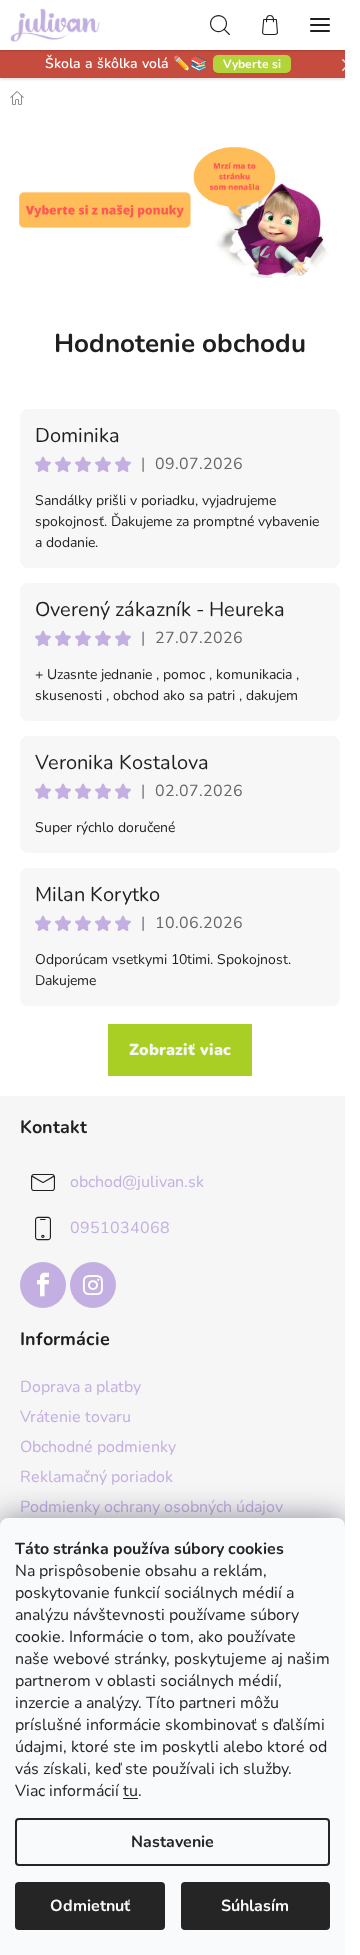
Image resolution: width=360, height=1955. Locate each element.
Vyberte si (252, 64)
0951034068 (120, 1228)
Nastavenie (172, 1842)
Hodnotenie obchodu (180, 343)
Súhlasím (255, 1906)
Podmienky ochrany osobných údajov (151, 1507)
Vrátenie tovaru (75, 1417)
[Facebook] (43, 1285)
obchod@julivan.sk (137, 1182)
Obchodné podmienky (98, 1447)
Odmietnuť (90, 1906)
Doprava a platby (80, 1387)
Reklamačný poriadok (96, 1477)
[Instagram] (93, 1285)
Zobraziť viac (180, 1050)
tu (130, 1791)
